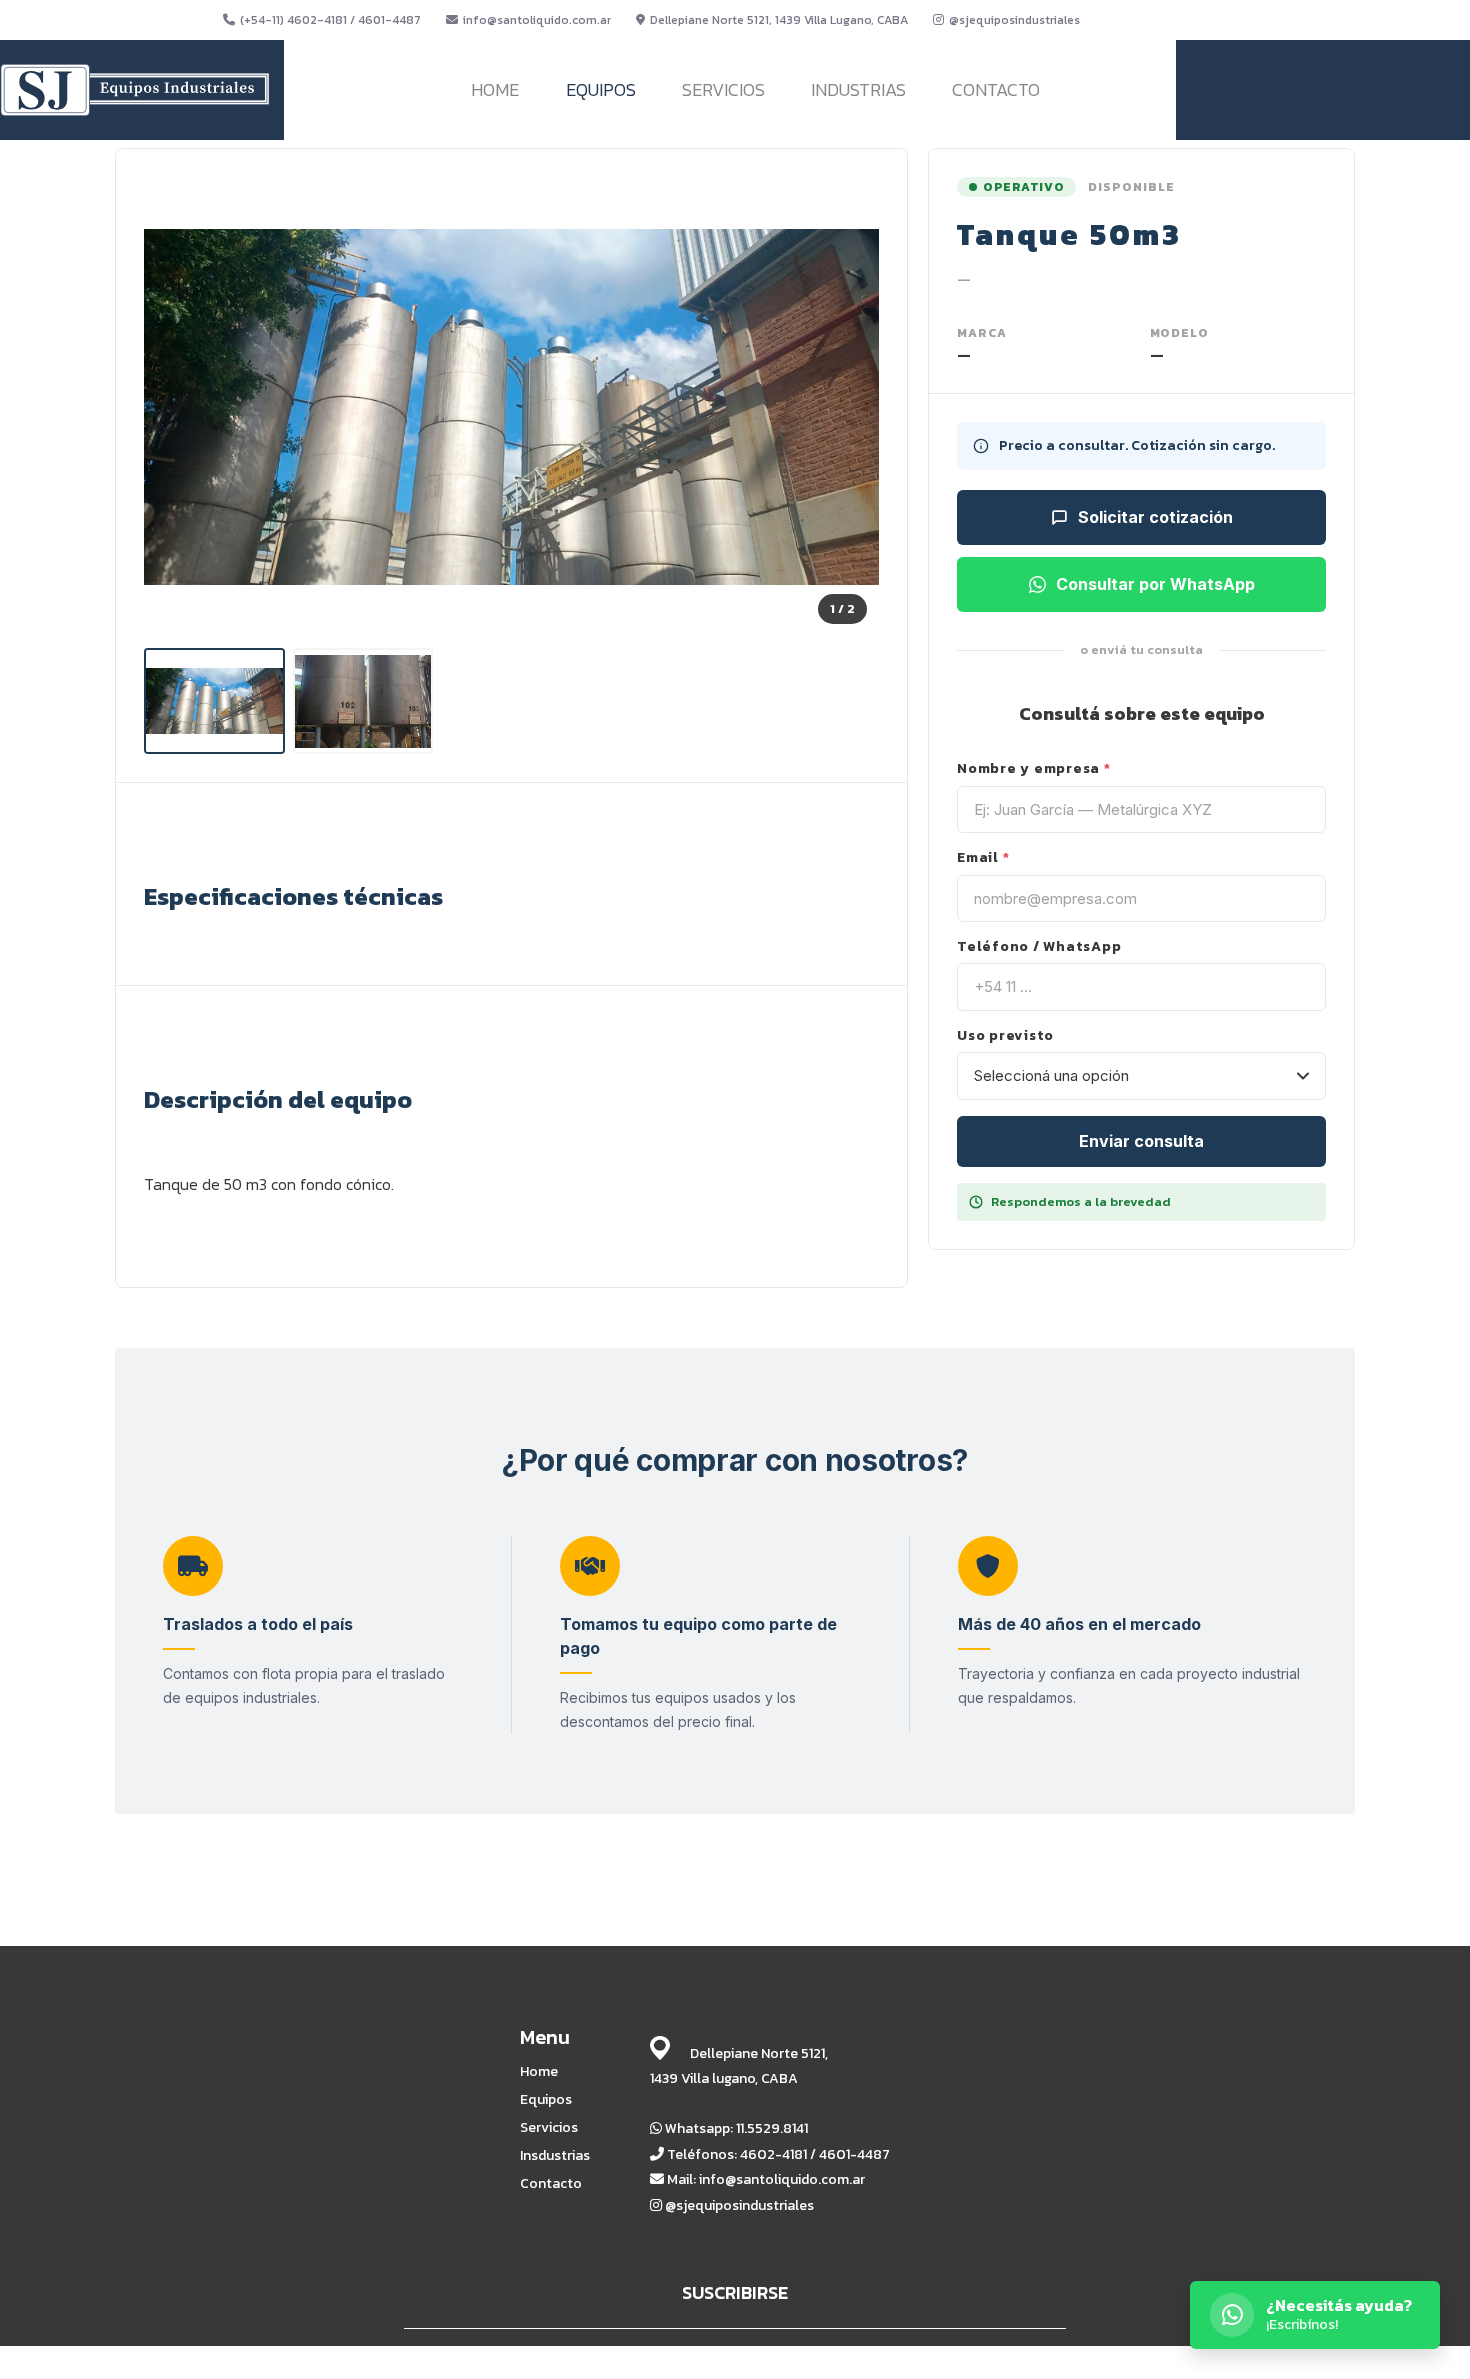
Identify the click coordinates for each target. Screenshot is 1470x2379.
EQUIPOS (601, 89)
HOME (495, 89)
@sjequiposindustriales (1014, 20)
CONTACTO (996, 89)
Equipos (546, 2100)
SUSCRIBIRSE (735, 2292)
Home (539, 2072)
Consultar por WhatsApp (1155, 584)
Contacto (551, 2184)
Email (983, 858)
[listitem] (214, 700)
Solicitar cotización (1155, 517)
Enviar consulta (1141, 1141)
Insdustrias (555, 2156)
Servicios (549, 2128)
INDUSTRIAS (858, 89)
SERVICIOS (723, 89)
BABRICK (983, 2361)
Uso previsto (1005, 1036)
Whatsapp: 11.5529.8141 (735, 2128)
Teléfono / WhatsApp (1039, 947)
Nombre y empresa (1034, 769)
